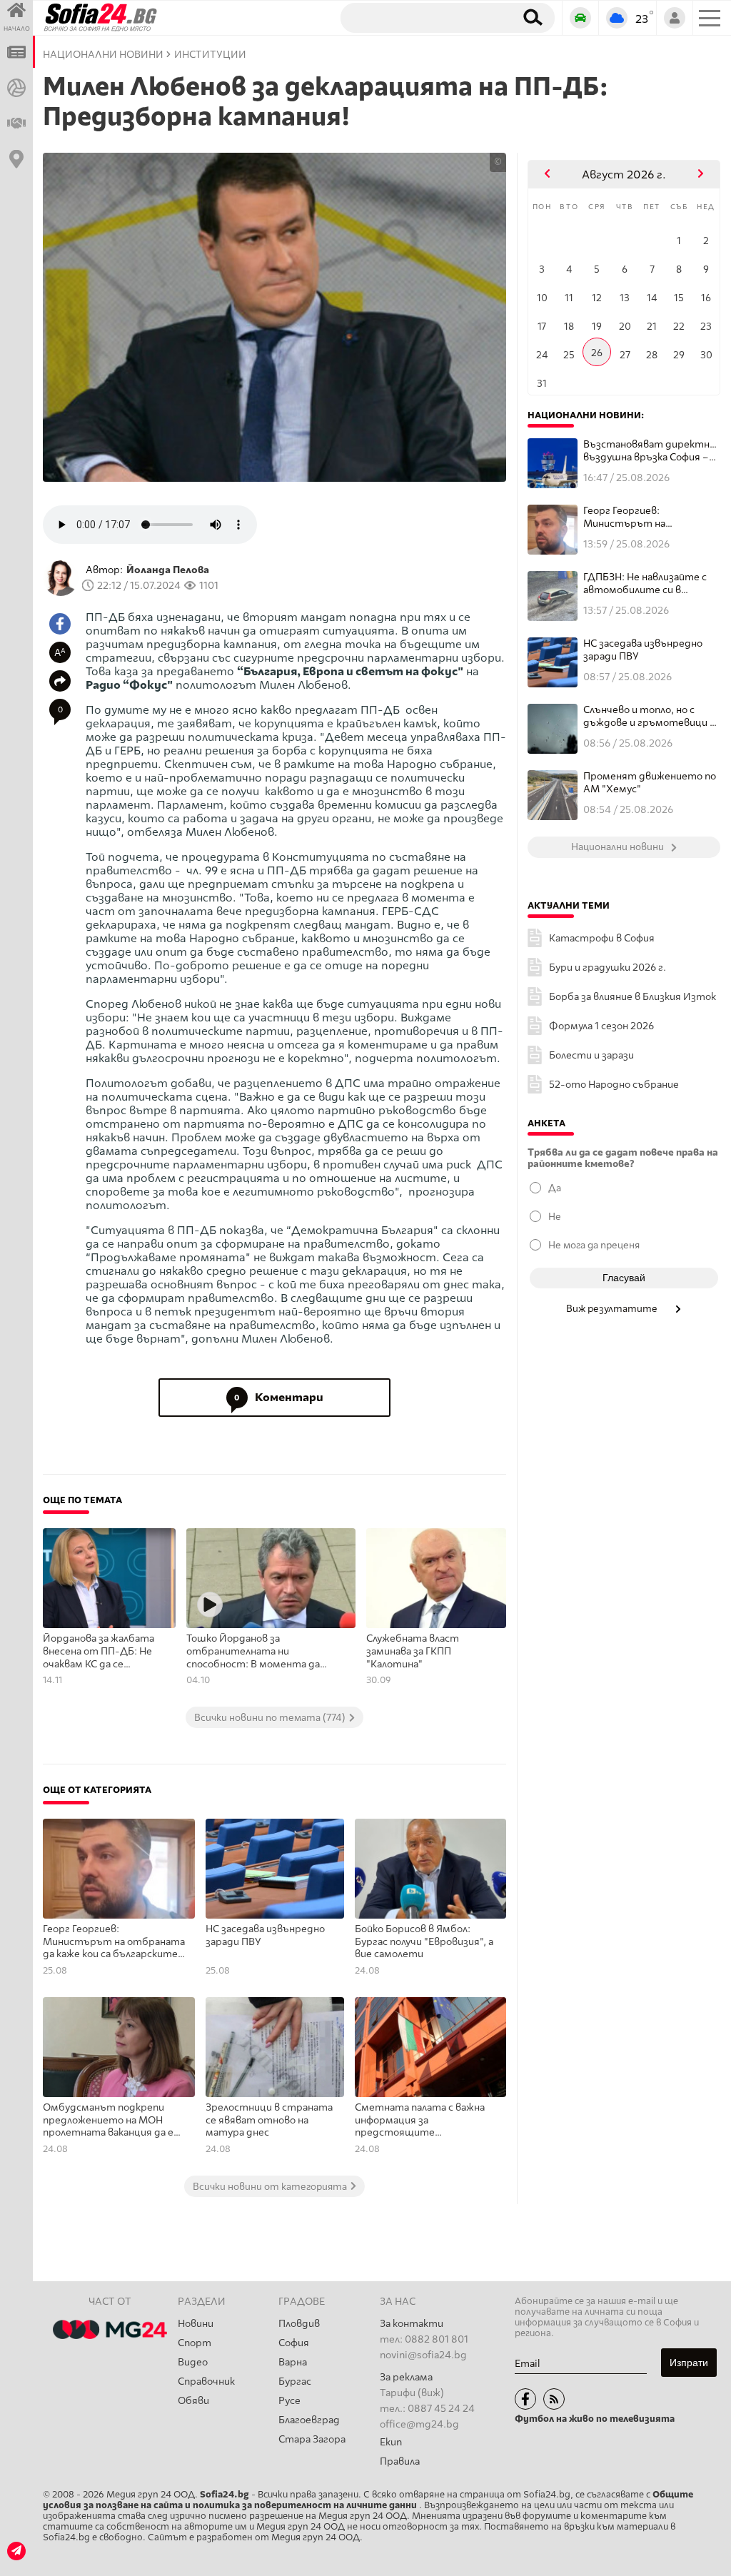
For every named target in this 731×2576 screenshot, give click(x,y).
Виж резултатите (613, 1308)
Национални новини (103, 55)
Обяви (193, 2401)
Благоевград (309, 2420)
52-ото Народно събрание (614, 1085)
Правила (400, 2461)
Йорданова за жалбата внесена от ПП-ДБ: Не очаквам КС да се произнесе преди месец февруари (101, 1652)
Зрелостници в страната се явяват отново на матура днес (269, 2120)
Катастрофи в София (602, 938)
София (294, 2343)
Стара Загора (312, 2439)
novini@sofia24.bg (423, 2355)
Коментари (279, 1397)
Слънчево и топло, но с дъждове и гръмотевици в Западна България (649, 716)
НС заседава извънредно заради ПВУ (265, 1935)
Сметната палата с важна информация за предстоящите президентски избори (420, 2121)
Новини (196, 2324)
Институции (210, 55)
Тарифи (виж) (412, 2393)
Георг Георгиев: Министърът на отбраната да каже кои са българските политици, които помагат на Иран (115, 1942)
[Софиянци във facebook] (525, 2399)
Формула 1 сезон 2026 (601, 1026)
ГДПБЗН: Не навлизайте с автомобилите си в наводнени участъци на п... (649, 584)
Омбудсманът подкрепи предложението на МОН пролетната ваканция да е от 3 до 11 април (108, 2121)
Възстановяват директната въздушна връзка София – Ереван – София (652, 451)
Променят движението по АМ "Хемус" (650, 783)
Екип (391, 2442)
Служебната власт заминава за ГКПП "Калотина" (413, 1651)
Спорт (195, 2343)
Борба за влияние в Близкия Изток (632, 997)
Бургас (295, 2381)
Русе (289, 2401)
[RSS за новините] (554, 2399)
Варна (293, 2362)
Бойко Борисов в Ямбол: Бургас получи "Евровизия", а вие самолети (424, 1941)
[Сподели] (60, 681)
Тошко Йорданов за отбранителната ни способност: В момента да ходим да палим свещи (253, 1652)
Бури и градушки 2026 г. (608, 968)
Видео (193, 2362)
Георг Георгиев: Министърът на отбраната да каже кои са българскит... (647, 517)
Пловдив (299, 2324)
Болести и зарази (591, 1055)
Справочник (206, 2381)
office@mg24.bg (419, 2424)
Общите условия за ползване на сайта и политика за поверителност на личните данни (368, 2500)
